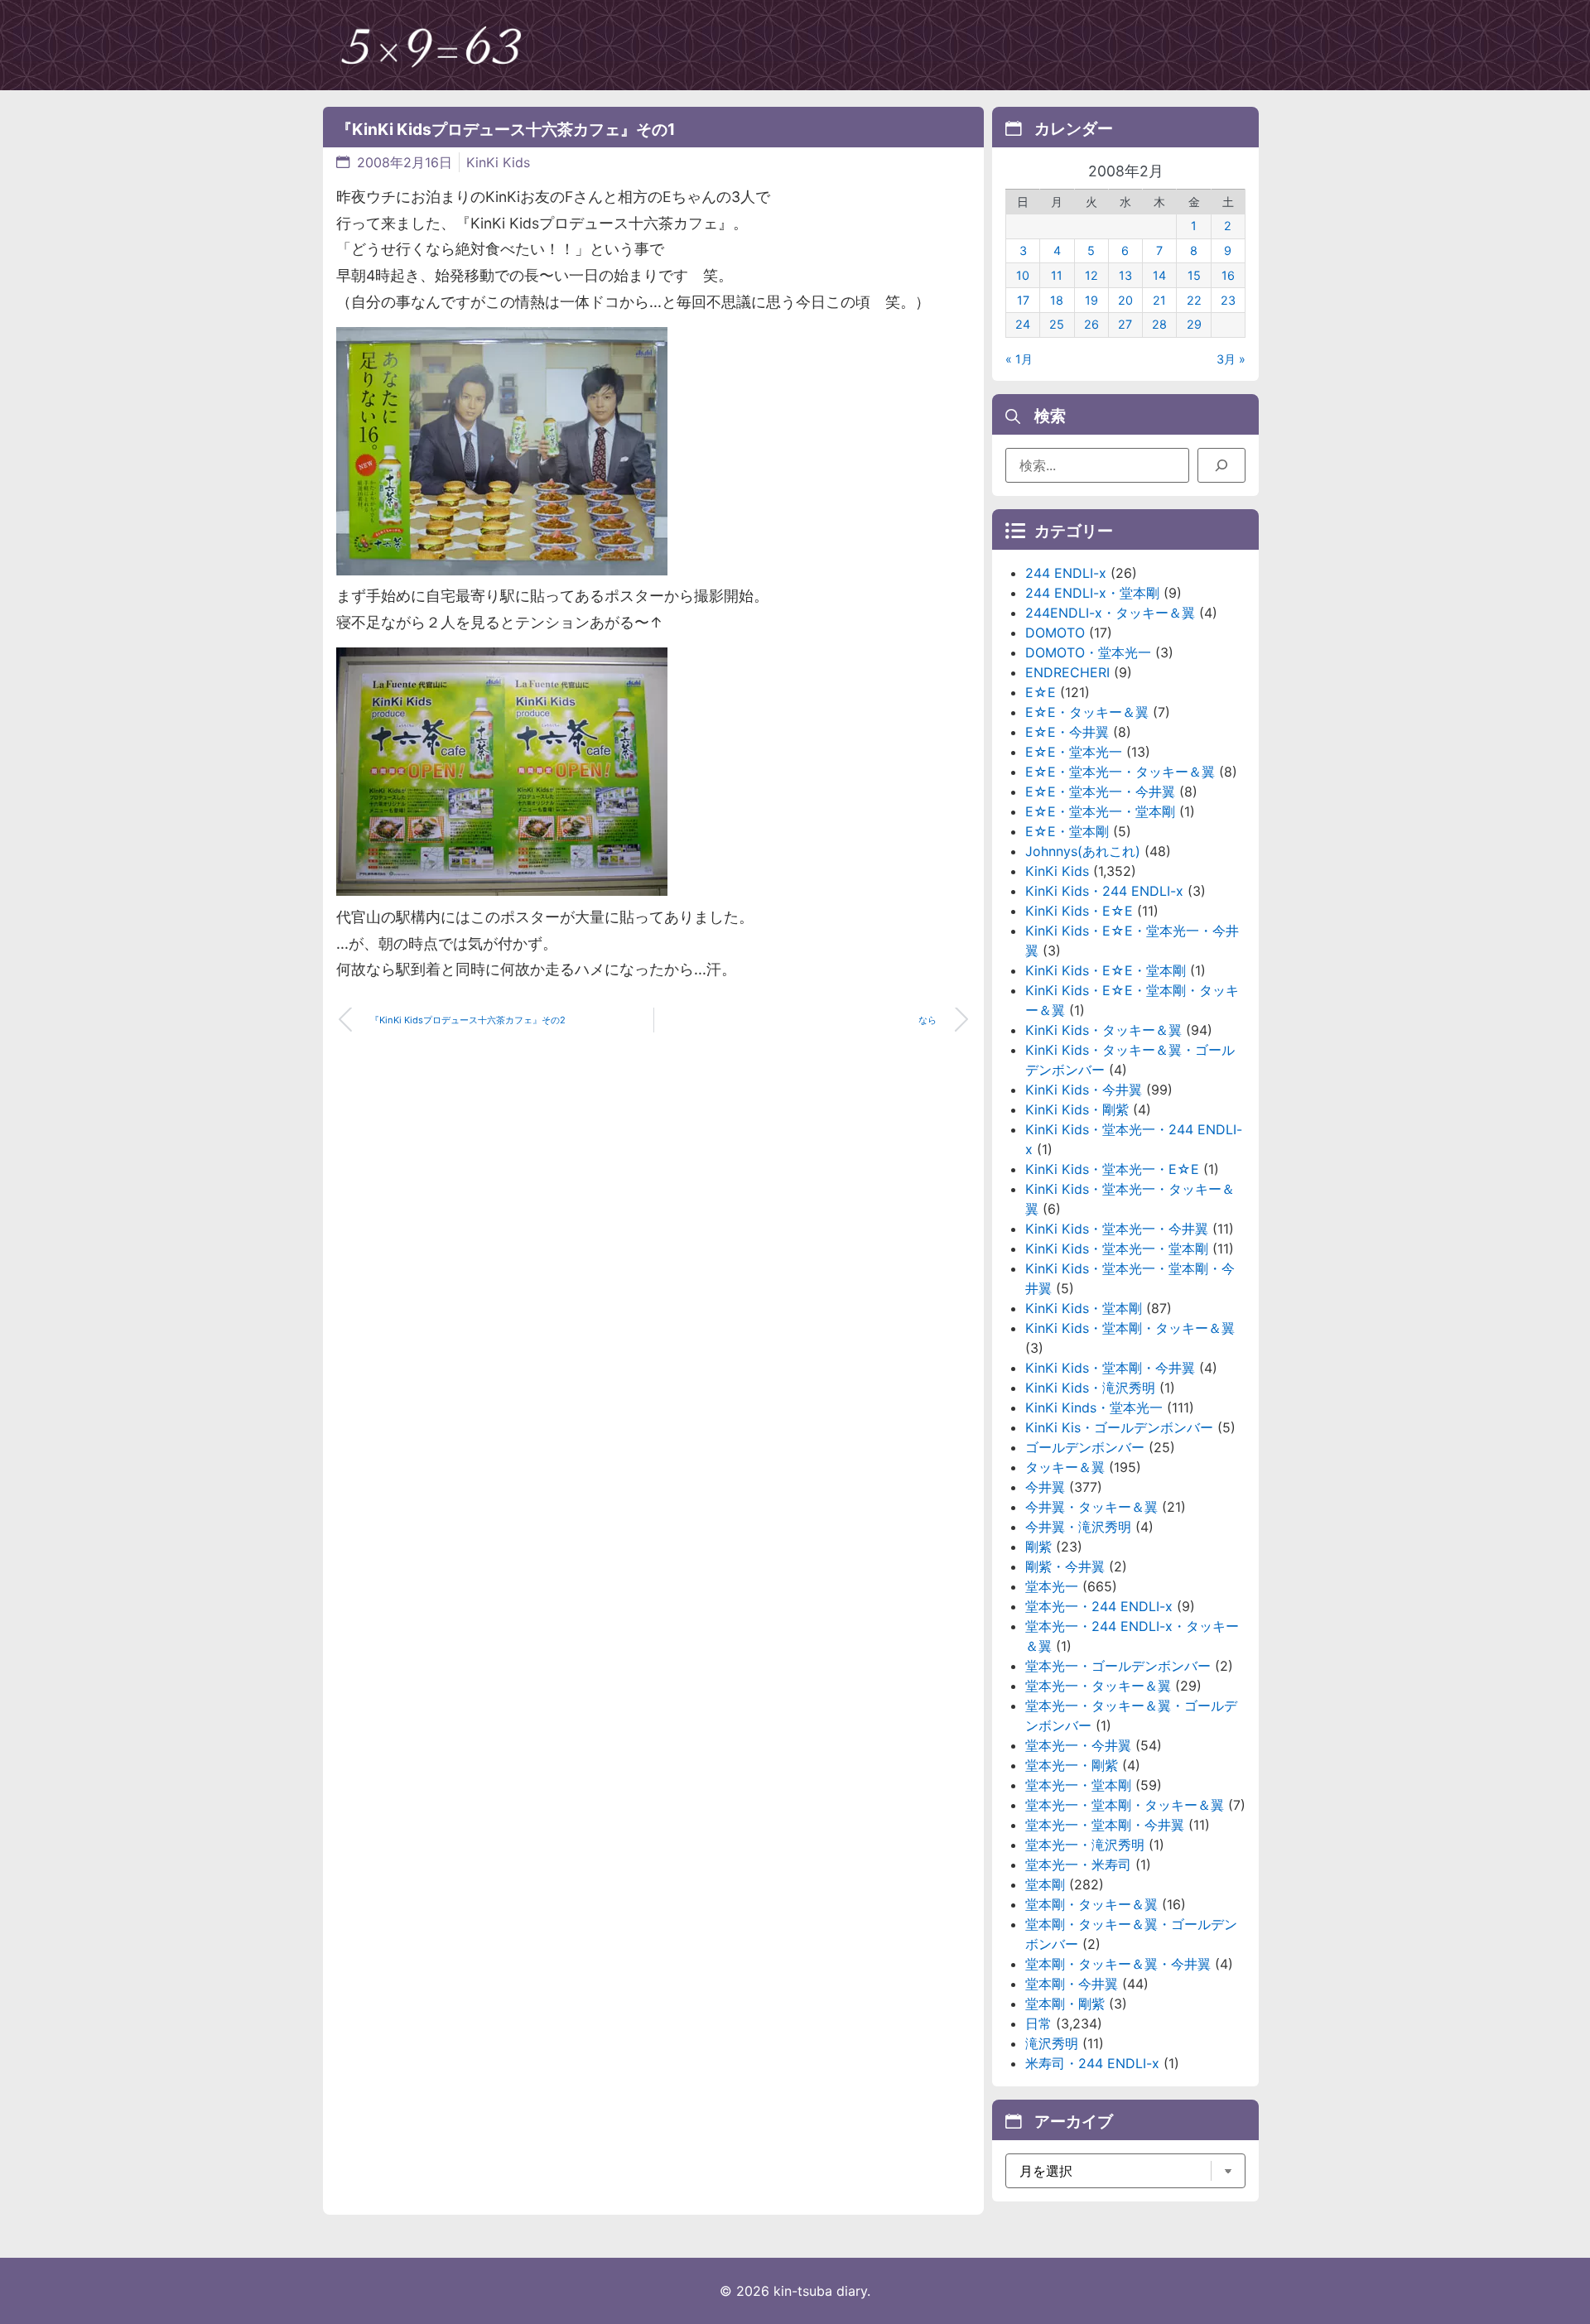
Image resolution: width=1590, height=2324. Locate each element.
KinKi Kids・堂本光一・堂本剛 (1117, 1249)
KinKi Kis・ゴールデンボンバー (1119, 1427)
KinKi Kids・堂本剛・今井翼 (1110, 1368)
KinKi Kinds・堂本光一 (1094, 1407)
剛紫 (1038, 1547)
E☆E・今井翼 (1067, 732)
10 (1023, 275)
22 (1194, 300)
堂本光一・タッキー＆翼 (1098, 1686)
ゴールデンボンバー (1085, 1447)
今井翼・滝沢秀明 (1078, 1527)
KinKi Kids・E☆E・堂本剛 (1106, 970)
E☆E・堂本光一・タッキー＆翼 (1120, 772)
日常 (1038, 2023)
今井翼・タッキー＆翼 (1091, 1507)
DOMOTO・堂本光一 (1088, 652)
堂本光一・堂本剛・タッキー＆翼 (1125, 1805)
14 (1159, 275)
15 (1194, 275)
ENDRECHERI (1067, 672)
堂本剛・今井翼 (1072, 1984)
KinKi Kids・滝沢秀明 (1090, 1388)
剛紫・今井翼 (1065, 1566)
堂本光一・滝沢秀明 (1085, 1845)
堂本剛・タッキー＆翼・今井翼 (1118, 1964)
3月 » (1231, 359)
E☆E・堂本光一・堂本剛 (1100, 811)
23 (1228, 300)
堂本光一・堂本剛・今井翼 (1105, 1825)
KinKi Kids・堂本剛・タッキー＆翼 (1130, 1328)
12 (1091, 275)
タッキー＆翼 (1065, 1467)
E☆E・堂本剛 (1067, 831)
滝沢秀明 (1052, 2043)
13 (1125, 275)
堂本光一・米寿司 (1078, 1864)
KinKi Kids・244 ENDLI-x (1104, 891)
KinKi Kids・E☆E (1079, 911)
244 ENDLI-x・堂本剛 (1092, 593)
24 (1023, 324)
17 (1023, 300)
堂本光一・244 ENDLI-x (1099, 1606)
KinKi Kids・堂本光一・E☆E (1112, 1169)
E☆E (1041, 692)
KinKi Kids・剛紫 (1077, 1109)
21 (1159, 300)
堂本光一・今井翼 (1078, 1745)
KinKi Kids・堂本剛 (1084, 1308)
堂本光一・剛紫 (1072, 1765)
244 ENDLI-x (1066, 573)
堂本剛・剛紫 (1065, 2004)
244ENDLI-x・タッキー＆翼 (1110, 613)
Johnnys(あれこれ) (1083, 851)
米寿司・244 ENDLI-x (1092, 2063)
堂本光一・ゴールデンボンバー (1118, 1666)
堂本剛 (1045, 1884)
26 (1091, 324)
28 (1159, 324)
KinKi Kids (498, 162)
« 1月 (1019, 359)
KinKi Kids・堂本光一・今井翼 (1117, 1229)
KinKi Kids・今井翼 (1084, 1090)
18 (1057, 300)
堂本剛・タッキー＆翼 (1091, 1904)
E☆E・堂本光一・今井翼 (1100, 792)
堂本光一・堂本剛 (1078, 1785)
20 (1125, 300)
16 (1228, 275)
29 (1194, 324)
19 (1091, 300)
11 (1057, 275)
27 (1125, 324)
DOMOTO (1055, 633)
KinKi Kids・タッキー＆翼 (1103, 1030)
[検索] (1221, 465)
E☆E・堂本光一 (1074, 752)
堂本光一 (1052, 1586)
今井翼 (1045, 1487)
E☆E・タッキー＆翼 (1087, 712)
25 (1057, 324)
